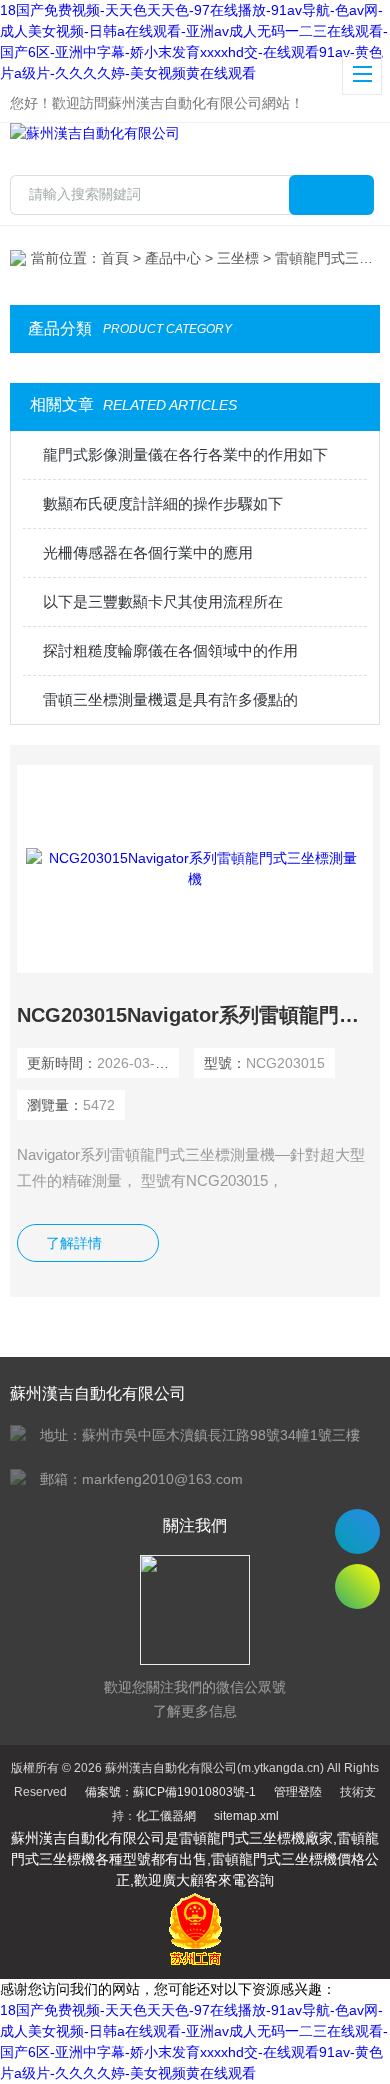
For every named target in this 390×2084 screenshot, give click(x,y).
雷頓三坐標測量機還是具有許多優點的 (170, 699)
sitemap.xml (246, 1816)
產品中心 (173, 258)
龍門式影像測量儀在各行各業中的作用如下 (185, 454)
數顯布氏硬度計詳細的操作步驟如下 (163, 503)
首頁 (115, 258)
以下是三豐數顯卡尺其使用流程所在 (163, 601)
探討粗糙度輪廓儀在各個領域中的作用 (170, 650)
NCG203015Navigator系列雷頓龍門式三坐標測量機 (195, 1015)
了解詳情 (74, 1243)
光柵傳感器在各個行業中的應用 (148, 552)
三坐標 (238, 258)
